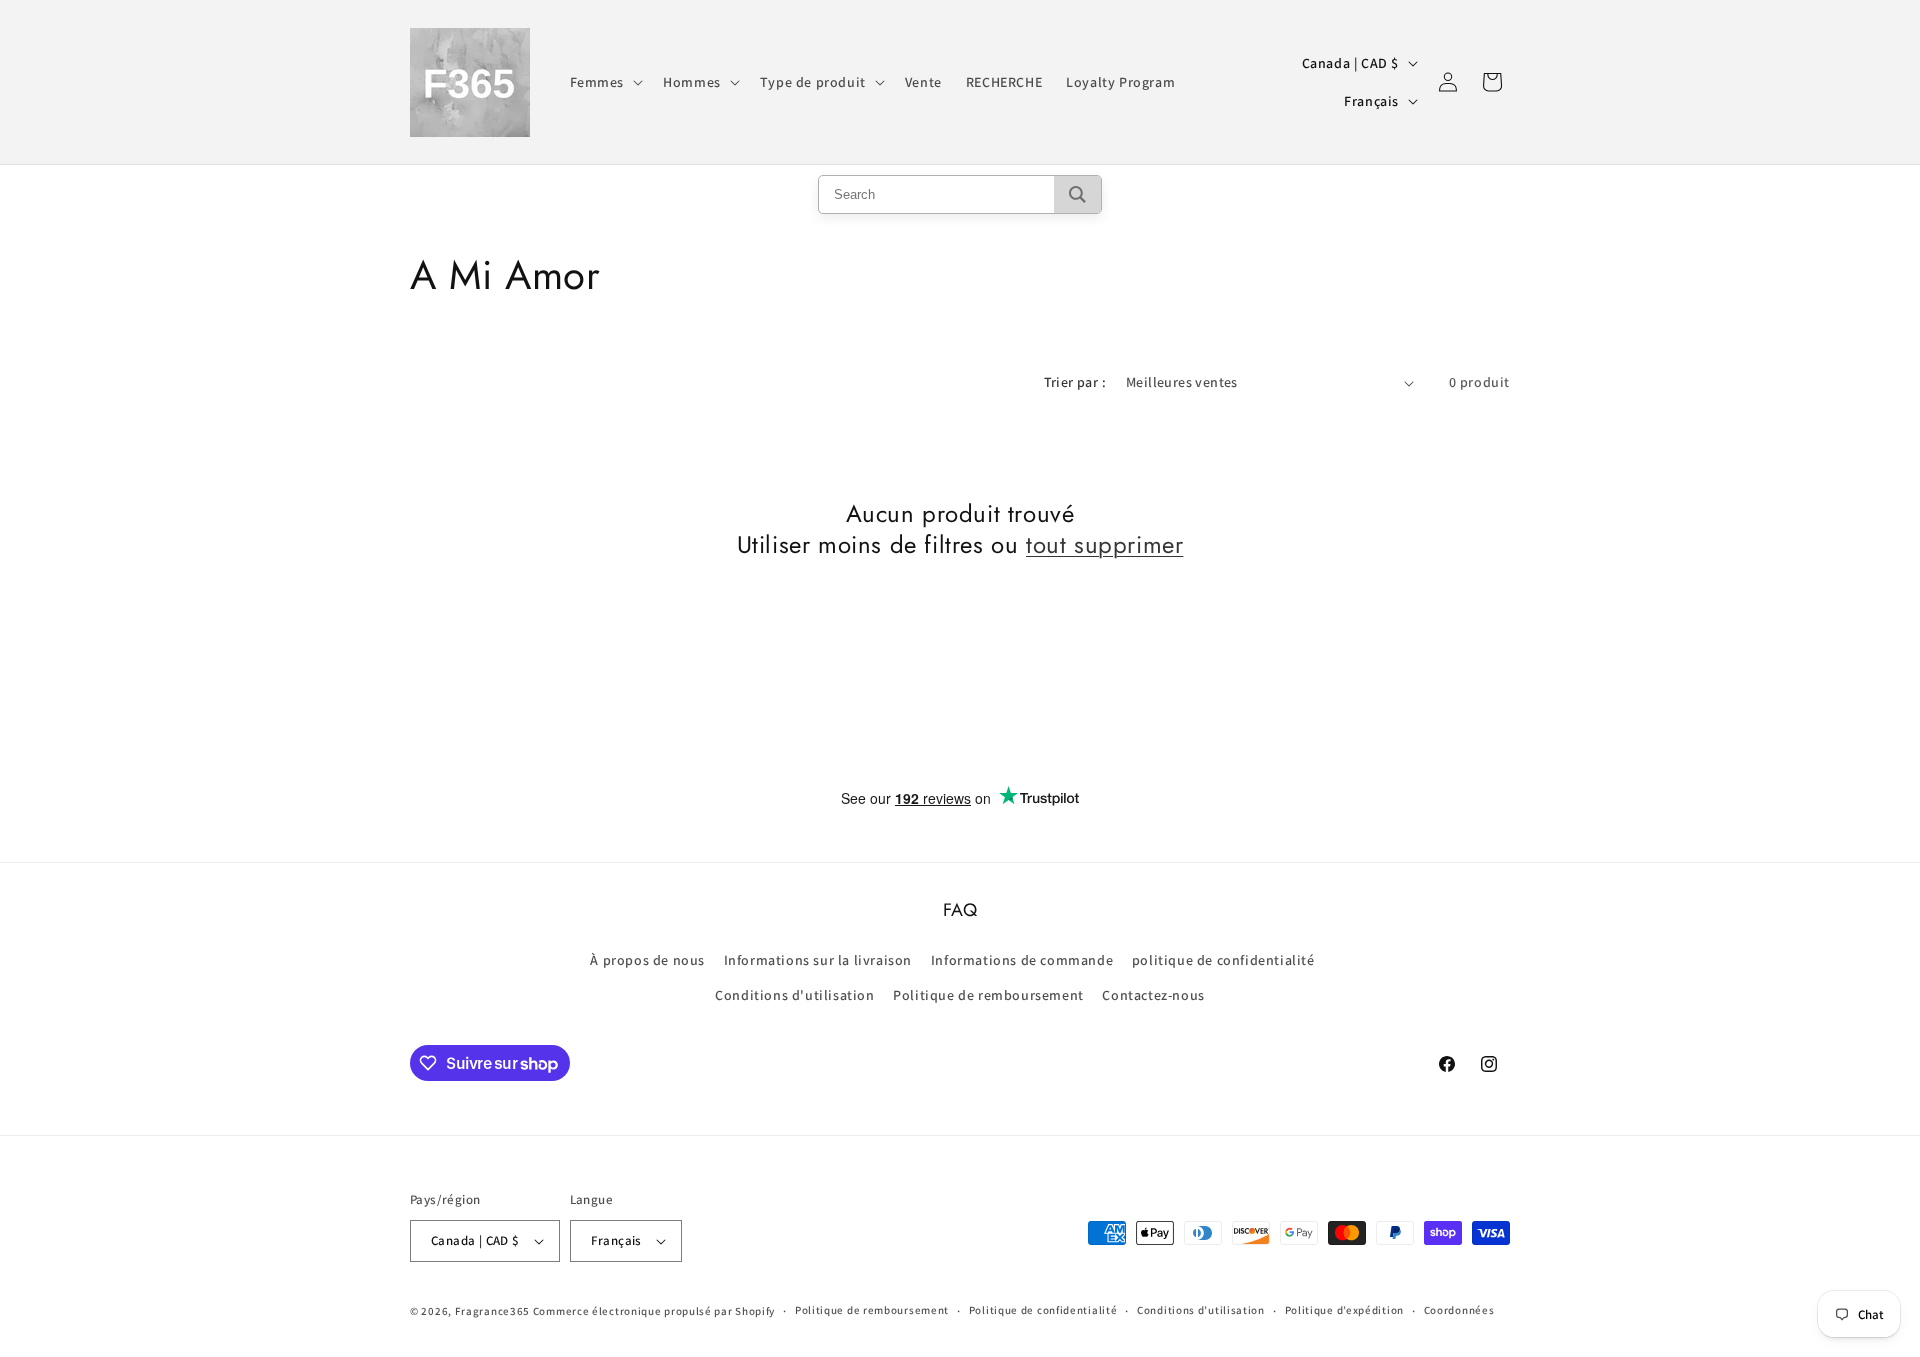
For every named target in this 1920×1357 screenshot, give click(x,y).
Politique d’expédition (1344, 1310)
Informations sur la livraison (818, 960)
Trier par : (1075, 382)
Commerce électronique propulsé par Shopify (654, 1311)
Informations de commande (1022, 960)
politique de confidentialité (1223, 960)
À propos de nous (647, 960)
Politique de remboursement (988, 995)
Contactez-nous (1153, 995)
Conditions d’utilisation (1201, 1310)
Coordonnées (1459, 1310)
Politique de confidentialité (1043, 1310)
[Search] (1077, 194)
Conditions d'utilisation (794, 995)
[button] (605, 82)
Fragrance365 (492, 1311)
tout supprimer (1104, 544)
